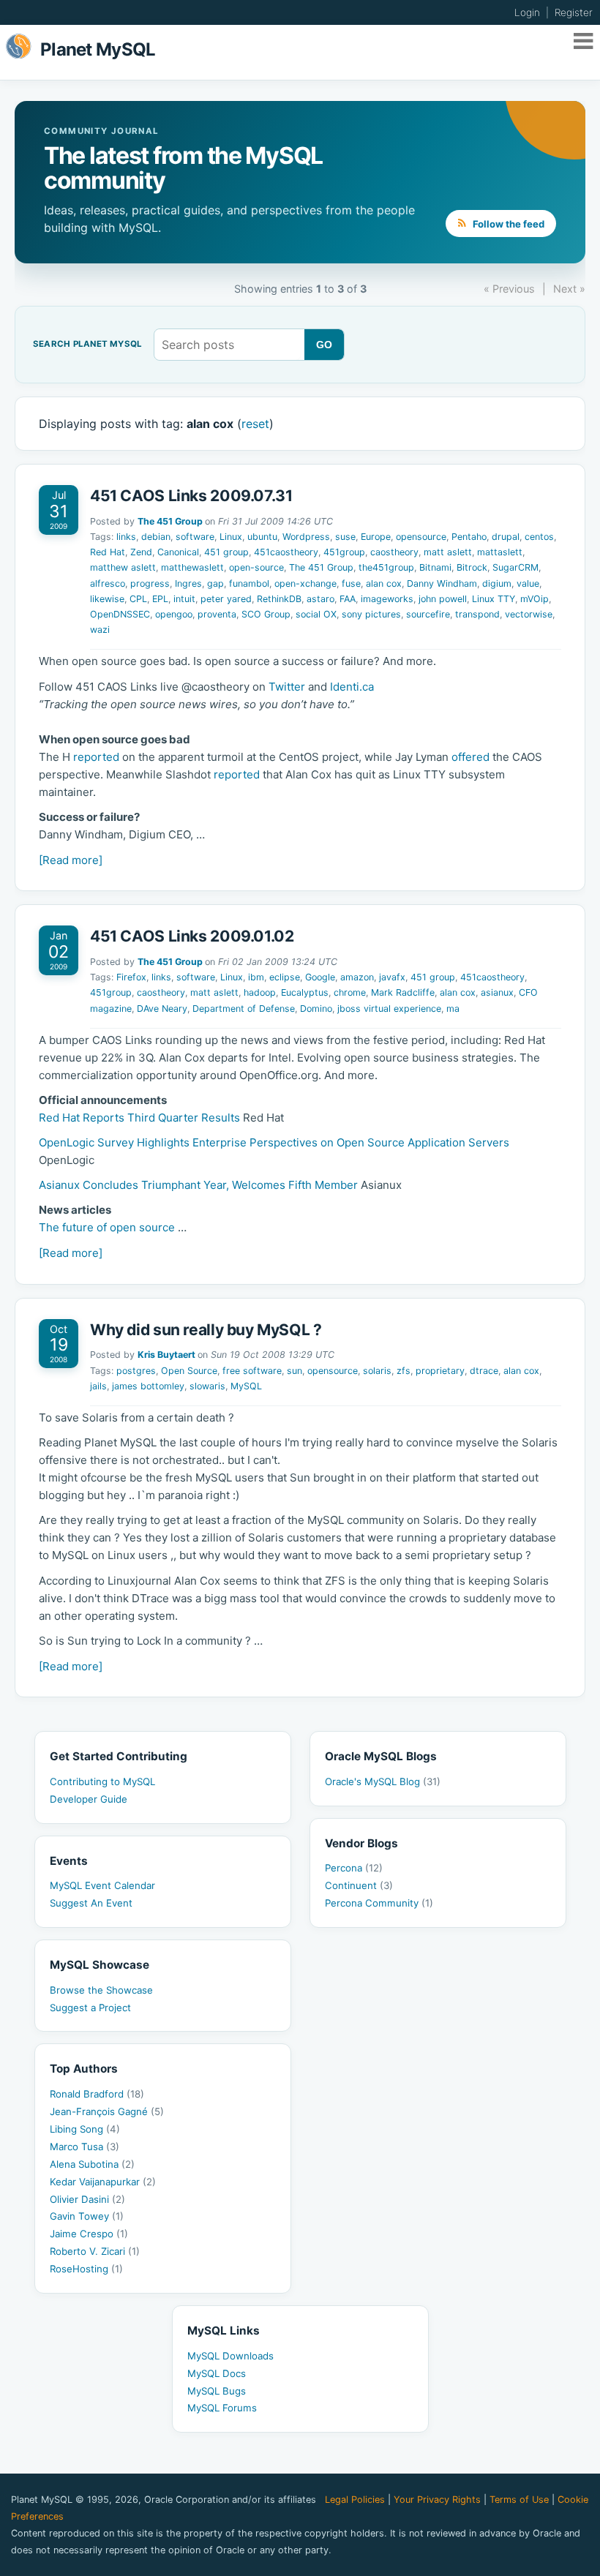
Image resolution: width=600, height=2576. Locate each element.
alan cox (384, 583)
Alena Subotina (92, 2164)
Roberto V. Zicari (95, 2251)
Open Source (189, 1371)
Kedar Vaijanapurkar (103, 2182)
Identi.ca (352, 687)
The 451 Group (170, 521)
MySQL (246, 1386)
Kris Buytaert (166, 1355)
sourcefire (428, 614)
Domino (316, 1009)
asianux (497, 992)
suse (345, 537)
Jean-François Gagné (107, 2111)
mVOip (535, 599)
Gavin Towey (87, 2216)
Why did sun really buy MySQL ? (206, 1330)
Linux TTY (494, 599)
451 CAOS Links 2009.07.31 (191, 496)
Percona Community (379, 1903)
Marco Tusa (85, 2147)
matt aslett (448, 552)
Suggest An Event (91, 1903)
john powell (443, 599)
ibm (256, 977)
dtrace (484, 1371)
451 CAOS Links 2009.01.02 (192, 936)
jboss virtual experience (389, 1009)
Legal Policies (355, 2500)
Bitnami (435, 567)
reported (96, 757)
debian (156, 537)
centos (539, 537)
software (195, 537)
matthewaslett (192, 567)
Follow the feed (507, 224)
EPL (160, 599)
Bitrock (472, 567)
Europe (376, 537)
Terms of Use (519, 2500)
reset (255, 424)
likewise (107, 599)
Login (527, 12)
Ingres (188, 583)
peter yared (226, 599)
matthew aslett (123, 567)
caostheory (394, 552)
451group (344, 552)
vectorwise (529, 614)
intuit (184, 599)
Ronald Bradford (97, 2094)
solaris (377, 1371)
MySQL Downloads (230, 2356)
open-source (256, 567)
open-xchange (305, 583)
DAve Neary (162, 1009)
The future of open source (107, 1227)
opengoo (174, 614)
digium (497, 583)
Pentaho (469, 537)
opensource (421, 537)
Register (574, 12)
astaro (320, 599)
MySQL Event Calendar (102, 1885)
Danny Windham (442, 583)
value (528, 583)
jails (98, 1386)
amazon (357, 977)
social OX (316, 614)
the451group (386, 567)
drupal (506, 537)
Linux (231, 537)
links (126, 537)
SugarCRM (515, 567)
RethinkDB (279, 599)
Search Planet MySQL (87, 345)
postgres (136, 1371)
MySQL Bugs (217, 2391)
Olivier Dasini (87, 2199)
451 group (226, 552)
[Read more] (71, 860)
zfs (404, 1371)
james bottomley (148, 1386)
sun (295, 1371)
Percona (354, 1868)
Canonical (178, 552)
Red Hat (108, 552)
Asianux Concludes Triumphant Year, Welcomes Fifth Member (198, 1185)
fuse (351, 583)
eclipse (285, 977)
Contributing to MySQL (102, 1781)
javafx (392, 977)
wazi (100, 630)
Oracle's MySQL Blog (383, 1781)
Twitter (287, 687)
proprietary (440, 1371)
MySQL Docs (217, 2373)
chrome (350, 992)
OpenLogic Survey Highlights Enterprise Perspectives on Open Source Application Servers (274, 1142)
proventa (217, 614)
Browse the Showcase (101, 1990)
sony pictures (371, 614)
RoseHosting (86, 2269)
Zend (141, 552)
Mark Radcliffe (403, 992)
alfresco (108, 583)
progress (150, 583)
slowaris (207, 1386)
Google (320, 977)
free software (252, 1371)
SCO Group (266, 614)
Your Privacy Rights (437, 2500)
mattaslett (500, 552)
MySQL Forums (222, 2408)
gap (215, 583)
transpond (477, 614)
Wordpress (306, 537)
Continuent (359, 1885)
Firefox (131, 977)
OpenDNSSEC (120, 614)
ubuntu (262, 537)
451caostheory (286, 552)
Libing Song (85, 2129)
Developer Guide (89, 1799)
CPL (138, 599)
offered (470, 757)
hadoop (260, 992)
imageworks (387, 599)
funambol (249, 583)
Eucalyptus (305, 992)
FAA (348, 599)
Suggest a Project (90, 2008)
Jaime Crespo (89, 2234)
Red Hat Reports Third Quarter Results (139, 1118)
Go (325, 345)
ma (453, 1009)
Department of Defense (244, 1009)
